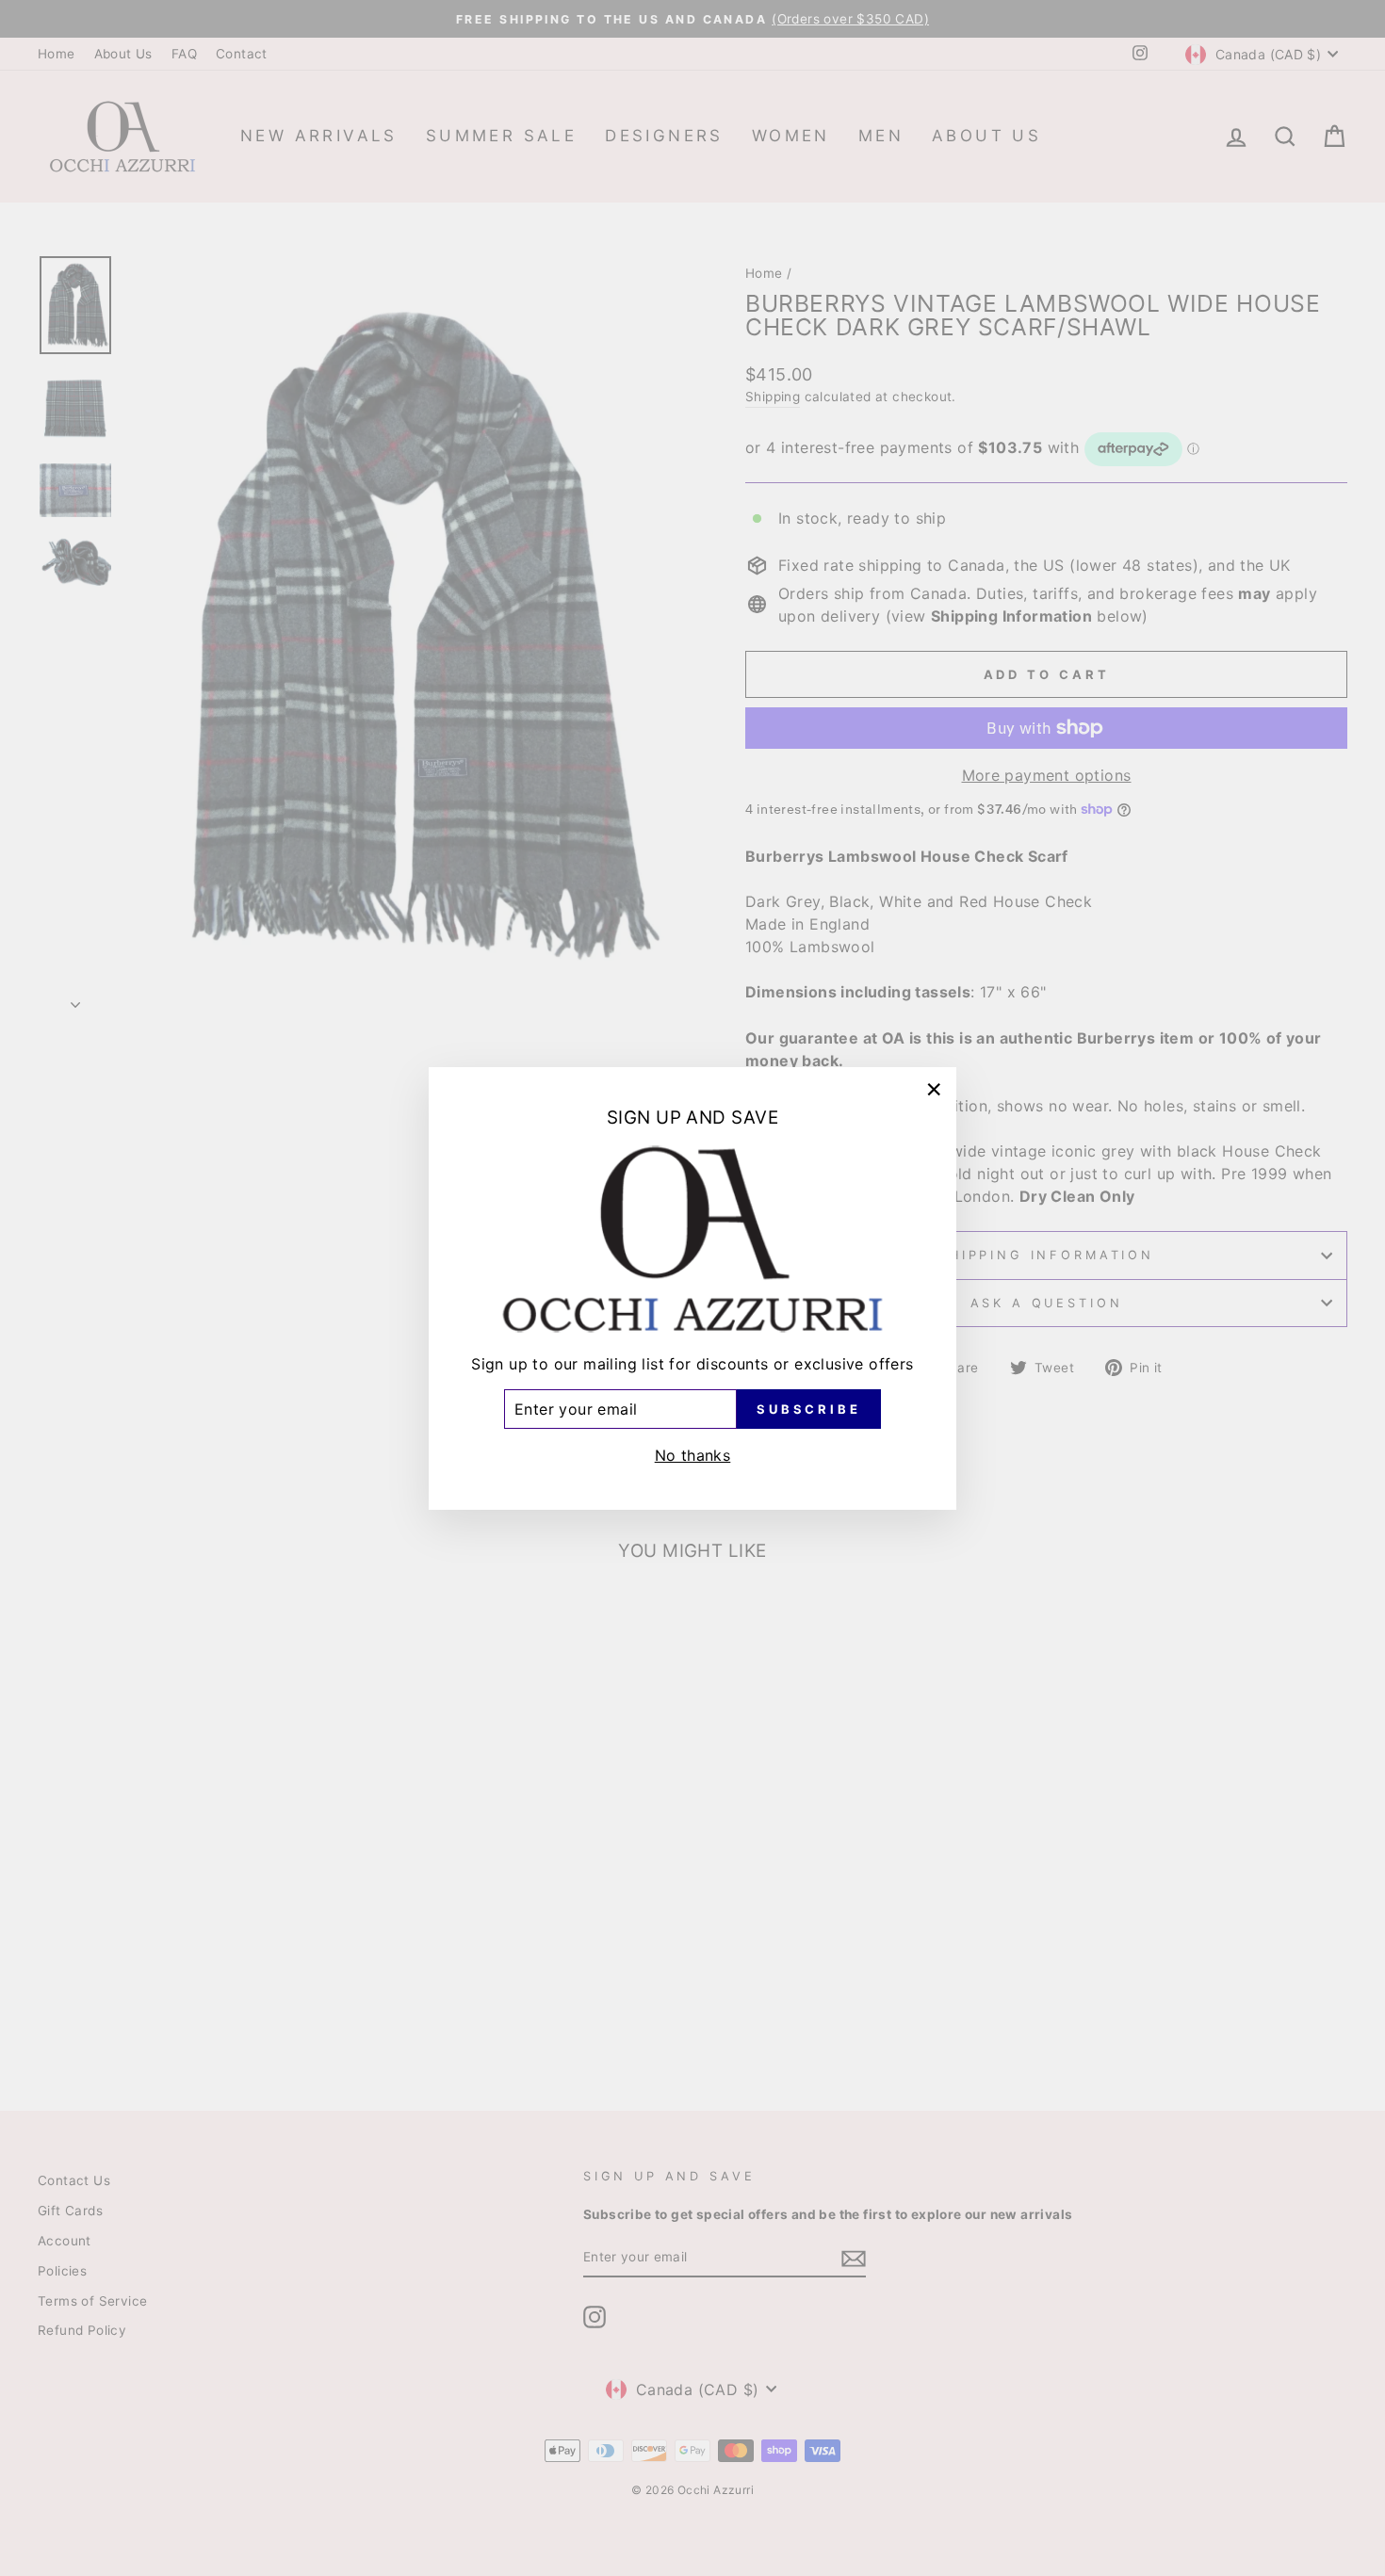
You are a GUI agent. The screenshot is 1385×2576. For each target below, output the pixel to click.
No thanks (693, 1454)
